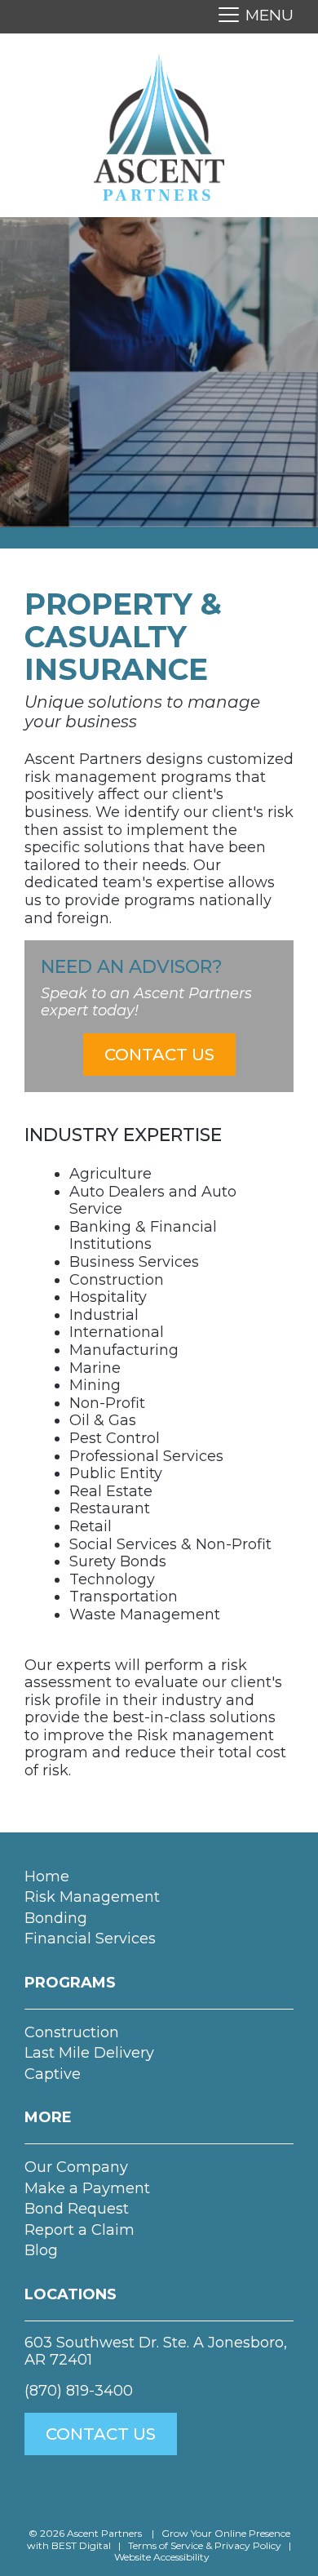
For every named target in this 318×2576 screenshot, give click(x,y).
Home (47, 1876)
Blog (41, 2250)
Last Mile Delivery (89, 2053)
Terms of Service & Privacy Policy (205, 2545)
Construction (72, 2032)
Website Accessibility (162, 2557)
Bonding (56, 1918)
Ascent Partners (106, 2533)
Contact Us (159, 1055)
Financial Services (90, 1939)
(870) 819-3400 (79, 2391)
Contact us (101, 2434)
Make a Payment (87, 2188)
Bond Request (77, 2209)
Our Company (76, 2167)
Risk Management (92, 1897)
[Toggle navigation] (251, 17)
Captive (53, 2074)
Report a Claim (79, 2230)
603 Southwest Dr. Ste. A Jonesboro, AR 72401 (156, 2352)
